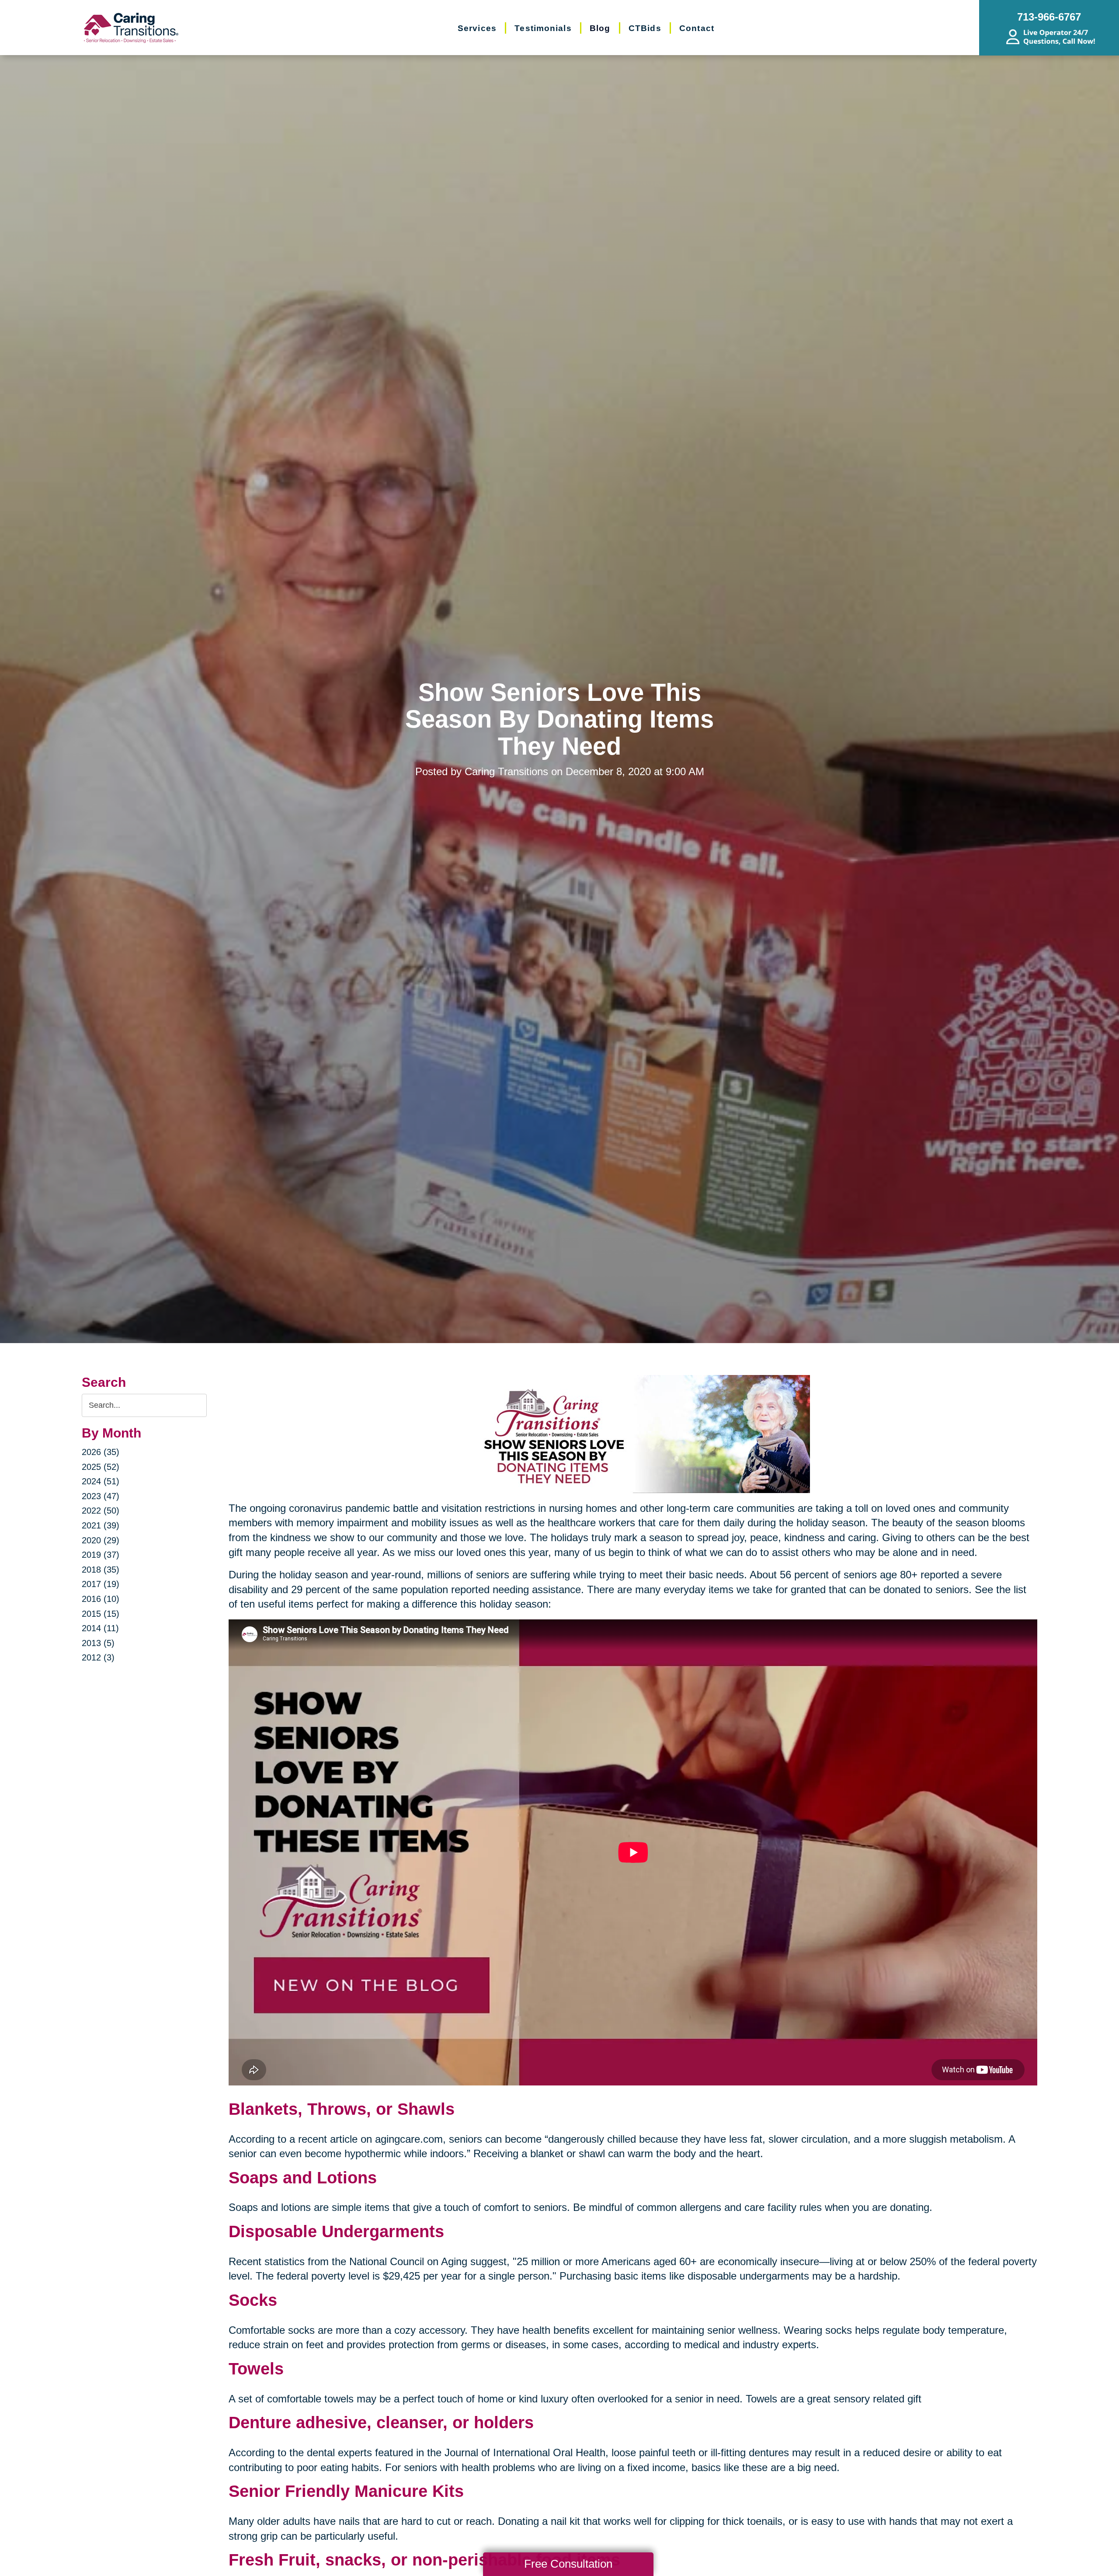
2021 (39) (101, 1525)
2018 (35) (101, 1570)
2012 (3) (98, 1657)
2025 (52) (101, 1467)
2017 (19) (101, 1584)
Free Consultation (568, 2564)
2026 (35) (101, 1452)
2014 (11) (100, 1628)
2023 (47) (101, 1496)
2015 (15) (101, 1614)
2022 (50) (101, 1511)
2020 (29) (101, 1540)
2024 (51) (101, 1481)
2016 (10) (101, 1599)
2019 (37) (101, 1555)
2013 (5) (98, 1643)
